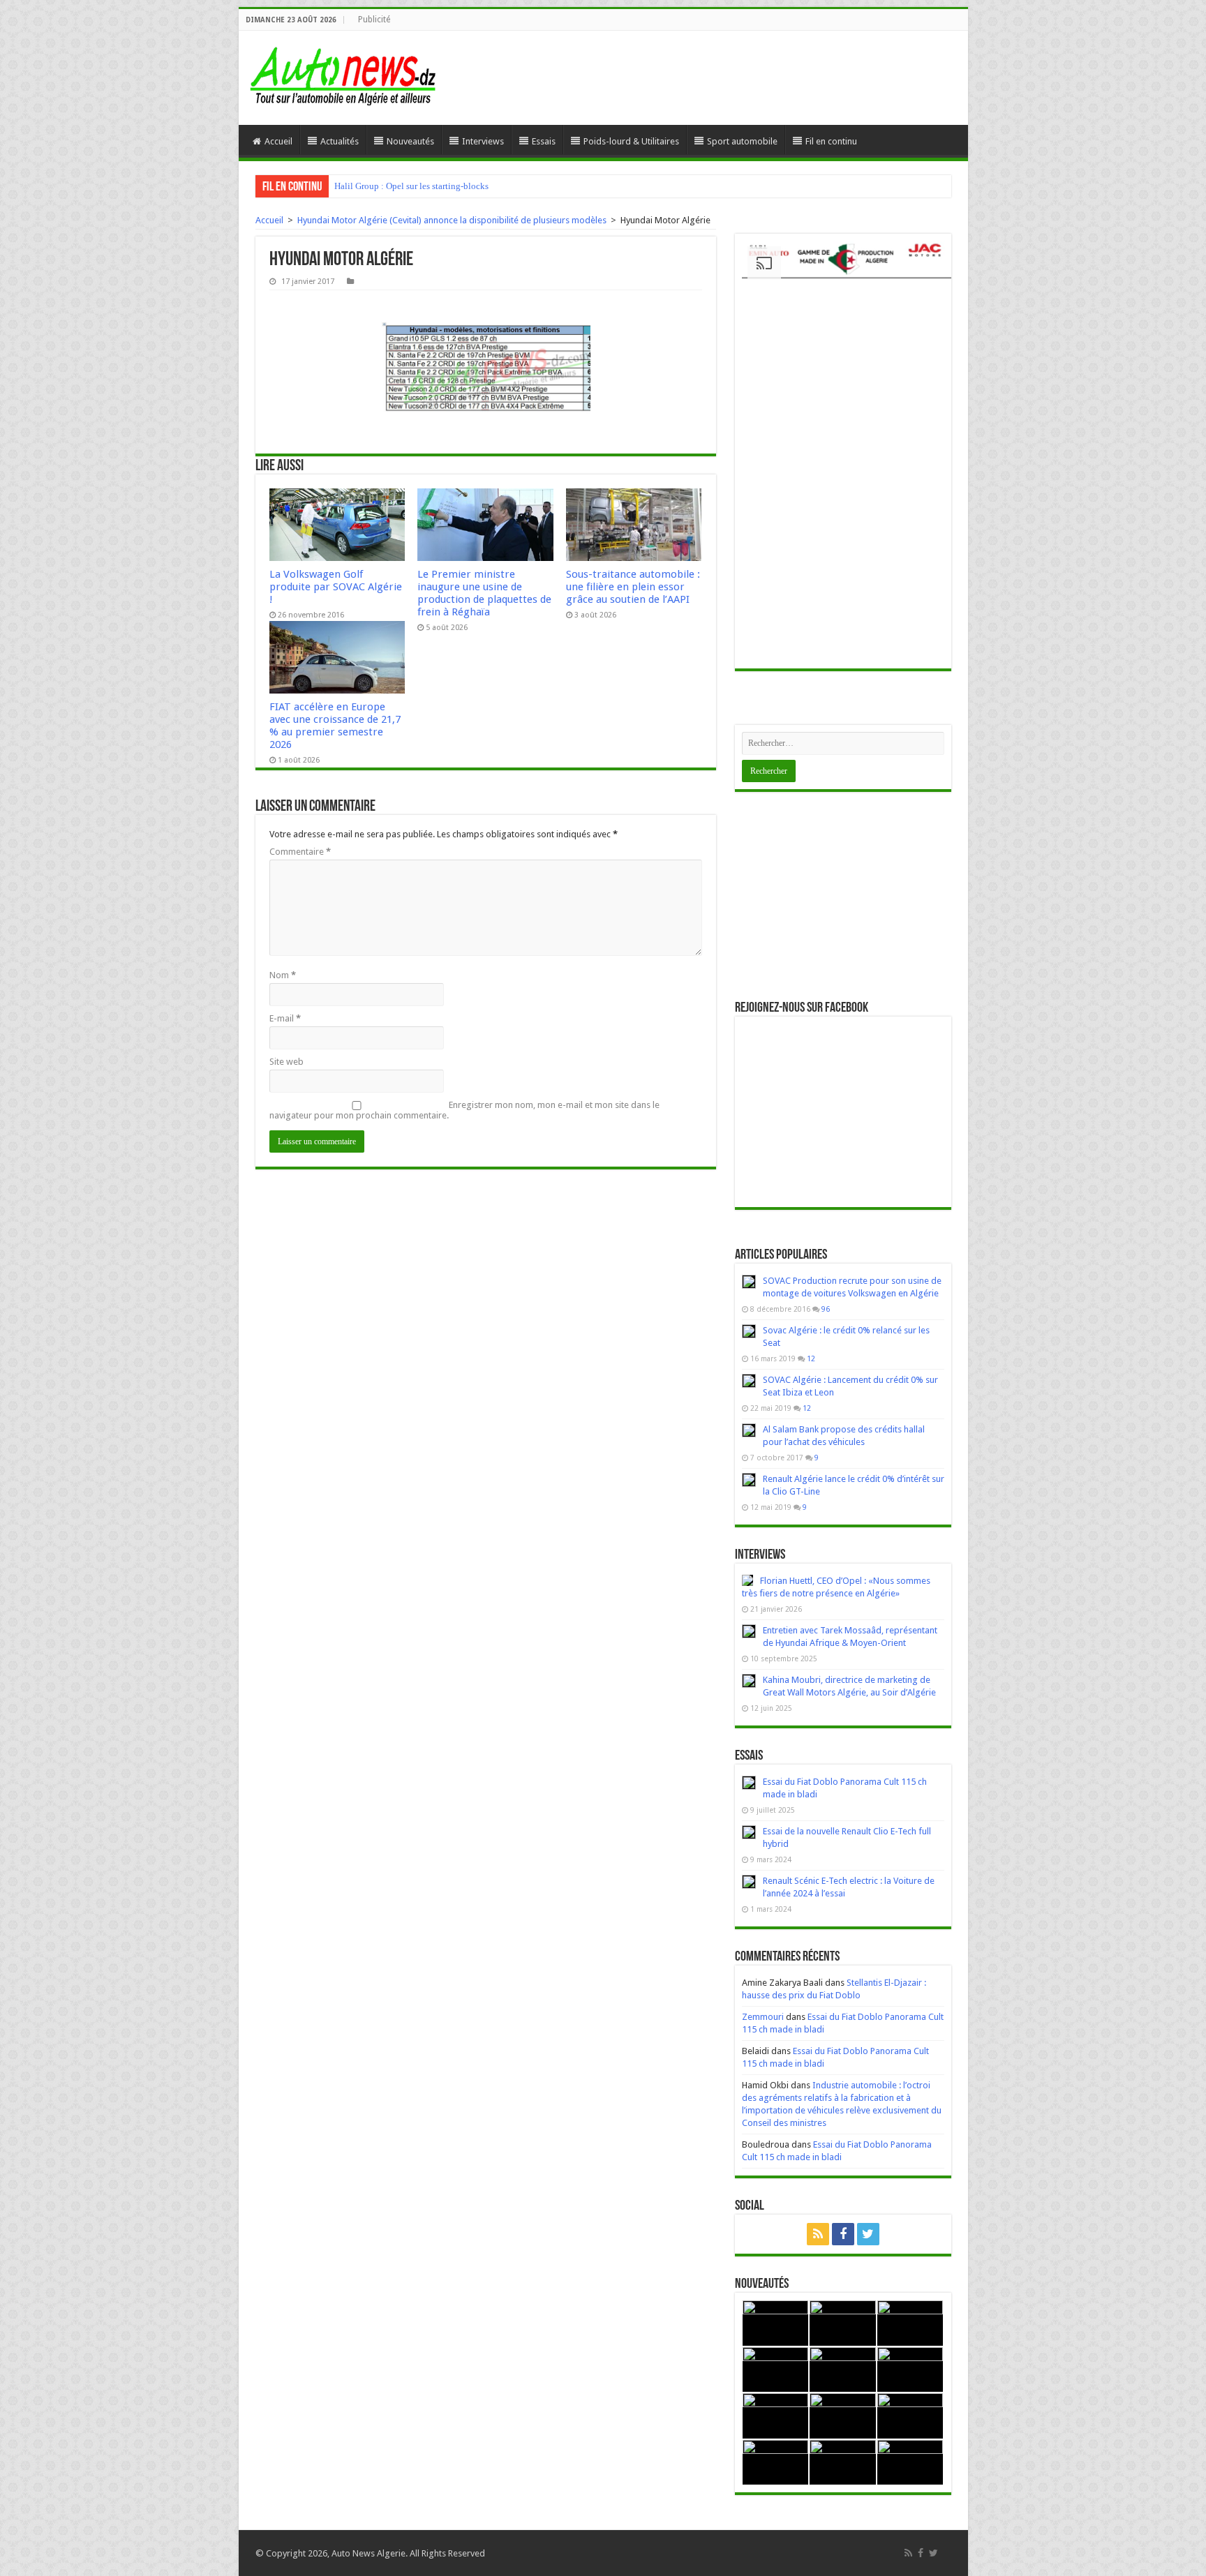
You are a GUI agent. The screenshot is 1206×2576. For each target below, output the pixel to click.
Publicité (374, 20)
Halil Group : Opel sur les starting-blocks (411, 186)
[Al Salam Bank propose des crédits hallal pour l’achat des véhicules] (749, 1430)
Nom (283, 975)
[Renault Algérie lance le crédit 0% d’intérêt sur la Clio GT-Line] (749, 1480)
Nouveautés (410, 141)
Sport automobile (742, 141)
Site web (286, 1062)
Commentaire (300, 852)
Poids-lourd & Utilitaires (631, 141)
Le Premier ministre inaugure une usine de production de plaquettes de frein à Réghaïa (484, 593)
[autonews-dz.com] (343, 74)
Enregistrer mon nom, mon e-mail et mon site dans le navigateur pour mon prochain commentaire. (464, 1110)
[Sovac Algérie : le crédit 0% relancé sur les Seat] (749, 1331)
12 (811, 1358)
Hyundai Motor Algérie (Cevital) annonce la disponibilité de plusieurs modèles (452, 220)
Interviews (483, 141)
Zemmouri (763, 2017)
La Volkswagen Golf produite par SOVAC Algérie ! (336, 587)
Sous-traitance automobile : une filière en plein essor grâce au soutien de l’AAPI (633, 587)
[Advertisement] (843, 897)
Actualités (340, 141)
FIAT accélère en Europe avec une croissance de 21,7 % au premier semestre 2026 (335, 726)
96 (826, 1309)
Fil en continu (831, 141)
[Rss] (818, 2234)
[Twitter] (868, 2234)
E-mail (285, 1018)
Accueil (278, 141)
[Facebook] (843, 2234)
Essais (544, 141)
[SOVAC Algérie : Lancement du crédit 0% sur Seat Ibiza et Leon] (749, 1381)
